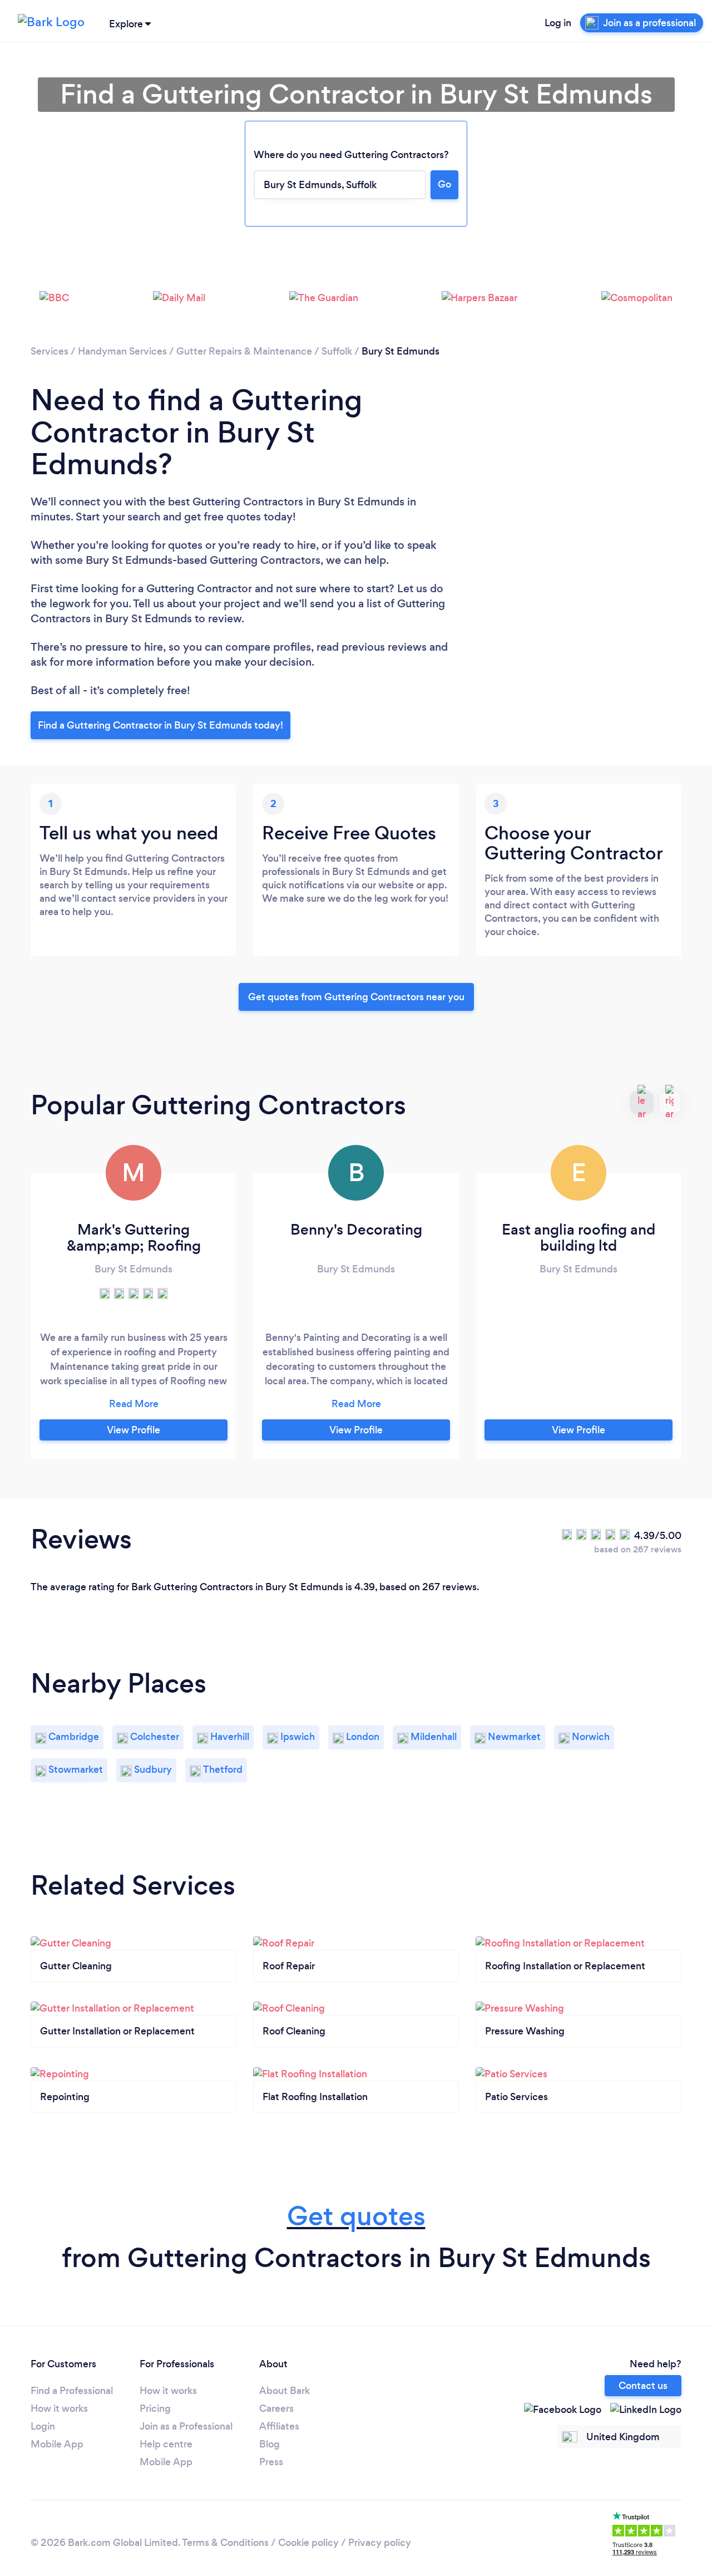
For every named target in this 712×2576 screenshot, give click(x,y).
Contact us (643, 2386)
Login (43, 2426)
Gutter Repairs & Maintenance (244, 351)
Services (50, 351)
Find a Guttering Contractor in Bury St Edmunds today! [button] (160, 725)
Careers (276, 2408)
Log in (558, 23)
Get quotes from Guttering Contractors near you (356, 997)
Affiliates (279, 2426)
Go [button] (444, 184)
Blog (270, 2444)
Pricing (155, 2408)
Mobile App (57, 2444)
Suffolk (337, 351)
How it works (59, 2408)
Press (271, 2462)
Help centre (166, 2444)
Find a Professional (72, 2391)
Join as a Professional (186, 2426)
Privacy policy (380, 2543)
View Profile (133, 1430)
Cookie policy (308, 2543)
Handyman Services (122, 351)
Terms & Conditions (225, 2543)
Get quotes (356, 2216)
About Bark (285, 2391)
